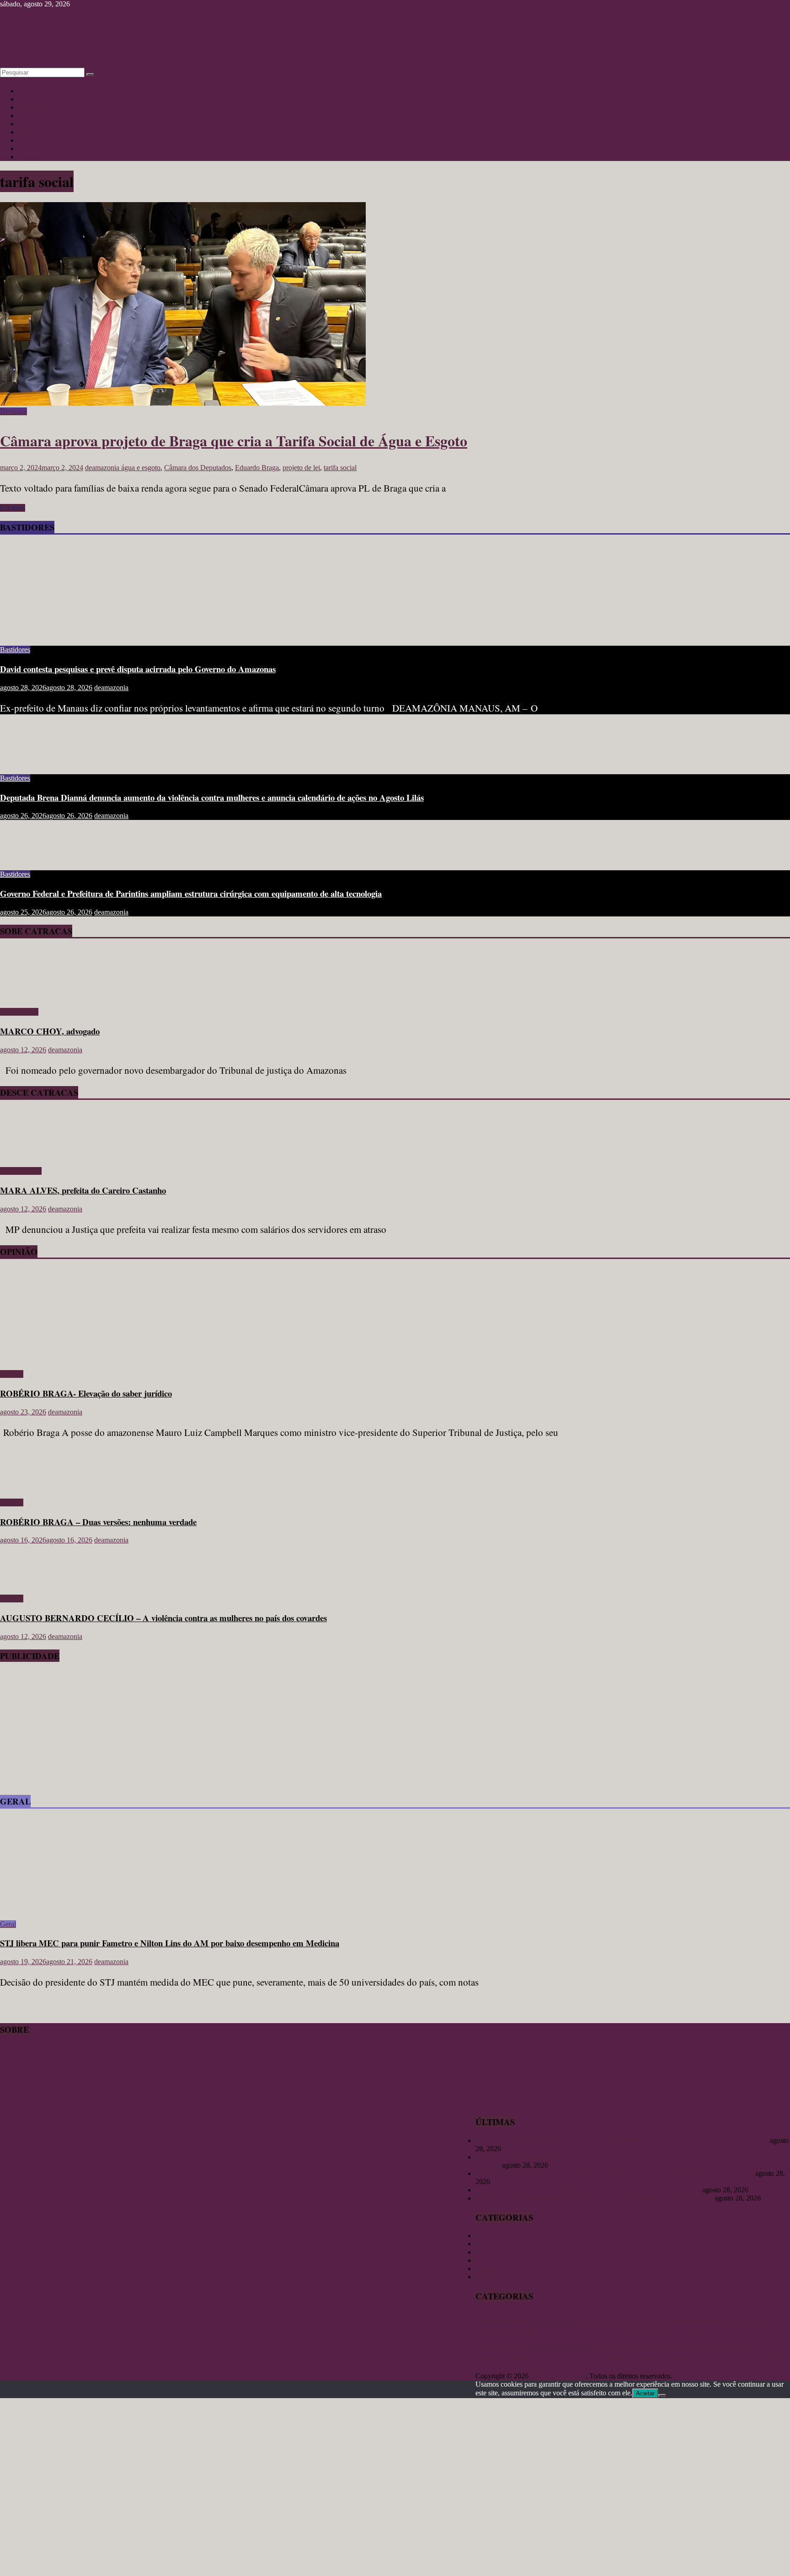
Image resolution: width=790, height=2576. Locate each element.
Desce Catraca (21, 1171)
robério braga (704, 2357)
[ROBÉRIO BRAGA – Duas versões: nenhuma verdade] (30, 1487)
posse (773, 2347)
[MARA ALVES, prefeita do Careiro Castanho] (26, 1155)
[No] (662, 2395)
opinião (702, 2346)
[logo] (23, 2087)
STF (742, 2358)
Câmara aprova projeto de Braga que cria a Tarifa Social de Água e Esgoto (234, 441)
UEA (511, 2367)
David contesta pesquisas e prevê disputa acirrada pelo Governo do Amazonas (138, 669)
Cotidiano (32, 115)
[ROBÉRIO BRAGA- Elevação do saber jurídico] (89, 1358)
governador (664, 2331)
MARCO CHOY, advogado (50, 1031)
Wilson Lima (543, 2367)
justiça (511, 2346)
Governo (697, 2332)
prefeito (490, 2356)
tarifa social (340, 468)
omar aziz (652, 2346)
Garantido (629, 2332)
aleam (518, 2320)
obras (619, 2346)
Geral (26, 124)
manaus (555, 2344)
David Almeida (505, 2331)
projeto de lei (301, 468)
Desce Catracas (40, 148)
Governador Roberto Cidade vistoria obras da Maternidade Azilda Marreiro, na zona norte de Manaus (622, 2140)
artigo (619, 2319)
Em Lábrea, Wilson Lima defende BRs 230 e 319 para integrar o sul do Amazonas (594, 2198)
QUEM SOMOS (25, 2096)
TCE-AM (766, 2357)
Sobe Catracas (39, 140)
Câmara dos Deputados (198, 468)
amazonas (555, 2318)
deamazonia (103, 468)
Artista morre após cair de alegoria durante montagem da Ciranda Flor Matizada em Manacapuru (614, 2173)
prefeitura (523, 2357)
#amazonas (491, 2320)
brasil (639, 2321)
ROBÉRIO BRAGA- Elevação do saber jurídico (86, 1393)
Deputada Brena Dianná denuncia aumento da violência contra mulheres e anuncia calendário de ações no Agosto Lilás (212, 797)
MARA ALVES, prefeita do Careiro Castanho (83, 1190)
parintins (735, 2344)
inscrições (488, 2346)
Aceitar (645, 2393)
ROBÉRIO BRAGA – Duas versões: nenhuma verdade (98, 1522)
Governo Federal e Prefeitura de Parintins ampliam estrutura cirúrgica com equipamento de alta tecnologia (191, 893)
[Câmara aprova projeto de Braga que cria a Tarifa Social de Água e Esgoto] (183, 403)
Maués (585, 2346)
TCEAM (488, 2367)
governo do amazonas (739, 2332)
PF (762, 2346)
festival (604, 2332)
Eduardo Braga (257, 468)
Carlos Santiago (697, 2320)
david (766, 2321)
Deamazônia (549, 2332)
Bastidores (33, 132)
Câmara (750, 2321)
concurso (731, 2321)
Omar (633, 2346)
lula (527, 2346)
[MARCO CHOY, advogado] (26, 996)
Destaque (13, 411)
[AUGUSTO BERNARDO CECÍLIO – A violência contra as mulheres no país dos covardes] (30, 1583)
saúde (729, 2358)
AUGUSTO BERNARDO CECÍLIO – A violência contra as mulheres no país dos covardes (163, 1618)
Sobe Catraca (19, 1012)
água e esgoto (141, 468)
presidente (618, 2357)
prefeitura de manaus (571, 2357)
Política (29, 157)
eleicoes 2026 (578, 2332)
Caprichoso (660, 2321)
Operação (678, 2346)
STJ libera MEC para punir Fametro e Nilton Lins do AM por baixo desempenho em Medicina (170, 1943)
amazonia (595, 2321)
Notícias (30, 91)
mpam (602, 2346)
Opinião (30, 107)
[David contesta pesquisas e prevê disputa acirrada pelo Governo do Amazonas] (89, 634)
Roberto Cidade (659, 2357)
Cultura (29, 99)
